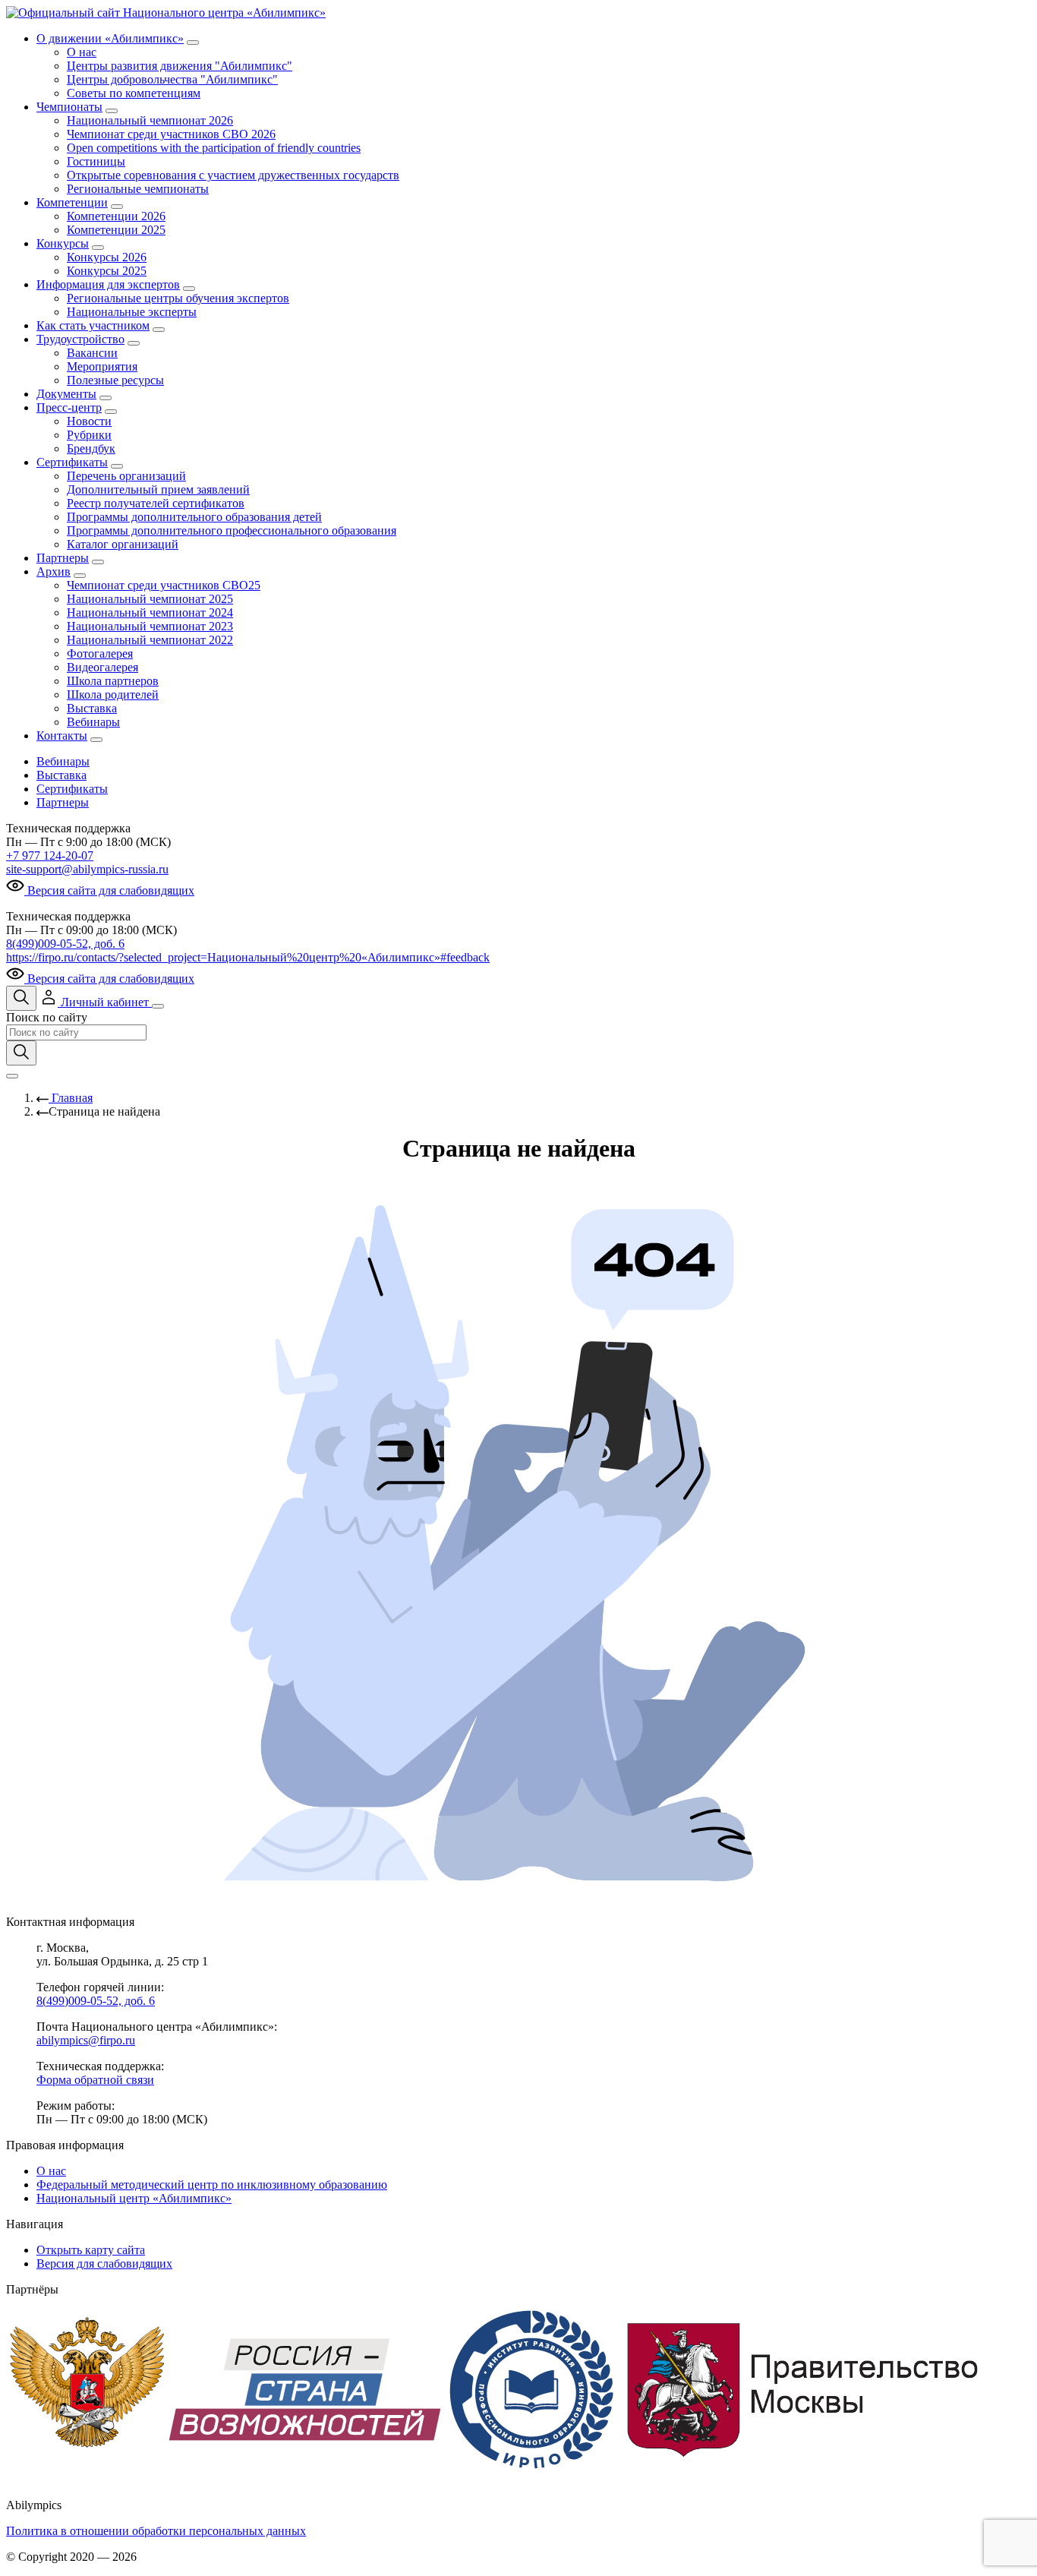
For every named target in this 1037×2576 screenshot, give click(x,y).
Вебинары (93, 722)
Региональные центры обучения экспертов (178, 298)
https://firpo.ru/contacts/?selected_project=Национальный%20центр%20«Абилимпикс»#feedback (248, 957)
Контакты (62, 736)
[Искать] (21, 1053)
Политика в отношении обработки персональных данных (156, 2531)
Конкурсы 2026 (107, 257)
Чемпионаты (69, 107)
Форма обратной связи (95, 2080)
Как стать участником (93, 325)
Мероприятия (102, 366)
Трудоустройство (80, 339)
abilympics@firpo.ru (86, 2040)
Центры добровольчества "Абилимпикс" (172, 79)
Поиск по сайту (47, 1017)
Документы (66, 394)
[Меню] (158, 1006)
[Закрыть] (12, 1076)
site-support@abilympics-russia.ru (87, 869)
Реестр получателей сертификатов (156, 503)
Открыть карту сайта (91, 2250)
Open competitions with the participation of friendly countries (214, 148)
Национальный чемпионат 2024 (150, 612)
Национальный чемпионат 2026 (150, 120)
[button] (96, 1002)
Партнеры (63, 558)
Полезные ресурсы (115, 380)
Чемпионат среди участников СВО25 (164, 585)
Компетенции (72, 202)
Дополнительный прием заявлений (158, 489)
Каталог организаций (123, 544)
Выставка (92, 708)
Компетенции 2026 (116, 216)
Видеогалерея (102, 667)
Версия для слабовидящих (104, 2263)
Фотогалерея (100, 653)
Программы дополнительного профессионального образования (232, 530)
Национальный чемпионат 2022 (150, 640)
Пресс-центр (69, 407)
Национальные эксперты (132, 312)
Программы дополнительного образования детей (194, 517)
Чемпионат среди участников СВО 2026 (171, 134)
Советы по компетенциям (134, 93)
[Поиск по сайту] (21, 998)
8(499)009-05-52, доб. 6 (65, 944)
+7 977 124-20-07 (50, 856)
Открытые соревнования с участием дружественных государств (233, 175)
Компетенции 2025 (116, 230)
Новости (89, 421)
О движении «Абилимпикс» (110, 38)
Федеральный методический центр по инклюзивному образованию (212, 2185)
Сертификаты (72, 462)
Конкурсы (63, 243)
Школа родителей (113, 695)
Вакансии (92, 353)
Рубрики (89, 435)
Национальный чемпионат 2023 (150, 626)
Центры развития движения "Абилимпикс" (180, 66)
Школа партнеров (113, 681)
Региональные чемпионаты (138, 189)
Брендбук (91, 448)
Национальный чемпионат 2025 (150, 599)
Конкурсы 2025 (107, 271)
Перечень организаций (126, 476)
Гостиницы (96, 161)
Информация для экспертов (108, 284)
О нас (82, 52)
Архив (54, 571)
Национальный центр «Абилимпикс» (134, 2198)
